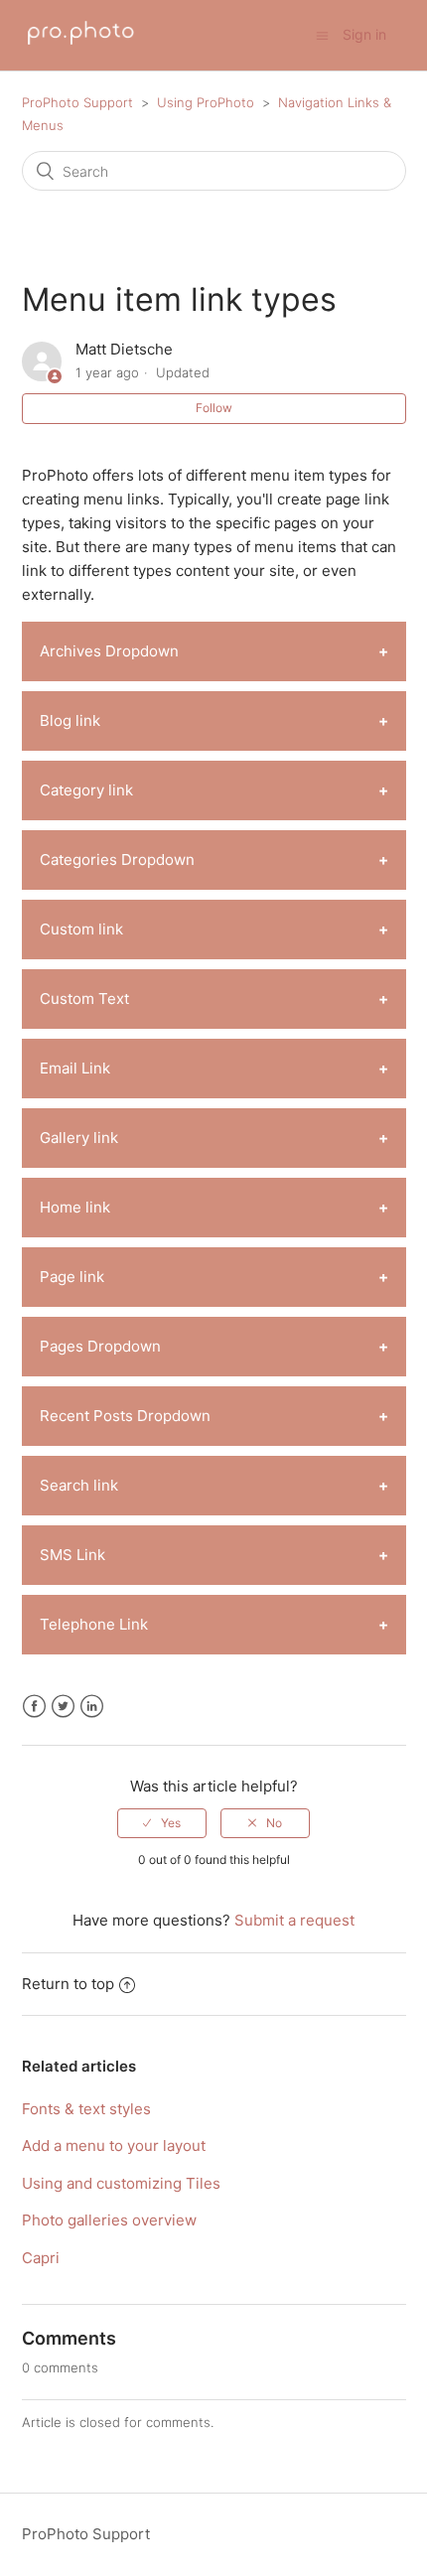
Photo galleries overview (109, 2220)
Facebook (34, 1707)
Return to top (68, 1984)
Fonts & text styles (86, 2109)
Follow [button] (214, 408)
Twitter (63, 1707)
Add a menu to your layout (114, 2146)
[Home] (81, 45)
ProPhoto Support (77, 102)
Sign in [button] (364, 34)
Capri (41, 2258)
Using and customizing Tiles (121, 2183)
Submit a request (294, 1920)
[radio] (162, 1823)
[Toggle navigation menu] (322, 35)
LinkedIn (92, 1707)
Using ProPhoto (206, 102)
